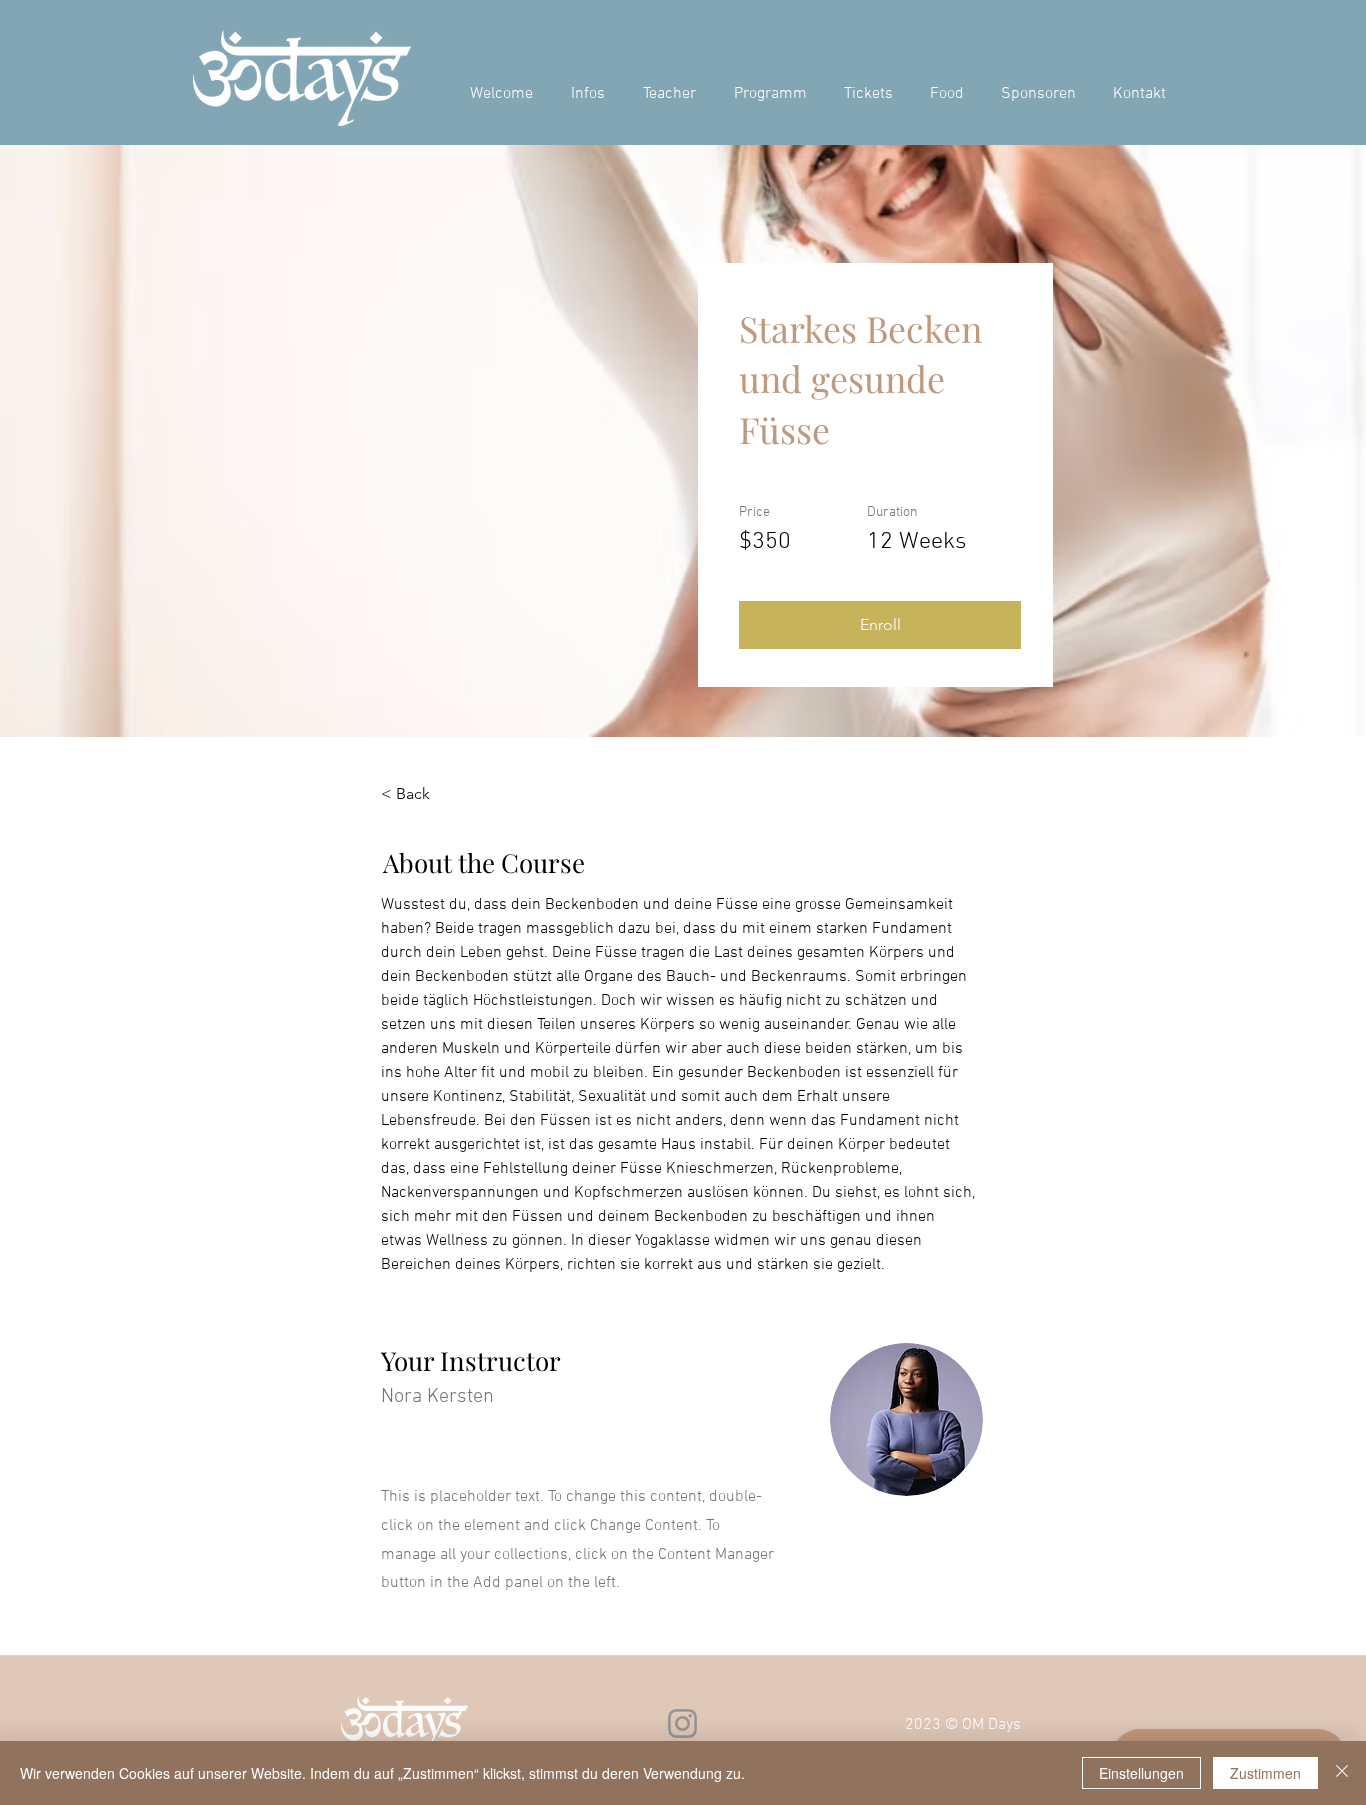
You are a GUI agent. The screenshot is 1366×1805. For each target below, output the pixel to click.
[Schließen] (1342, 1773)
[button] (880, 625)
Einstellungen (1141, 1773)
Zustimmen (1265, 1773)
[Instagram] (682, 1723)
